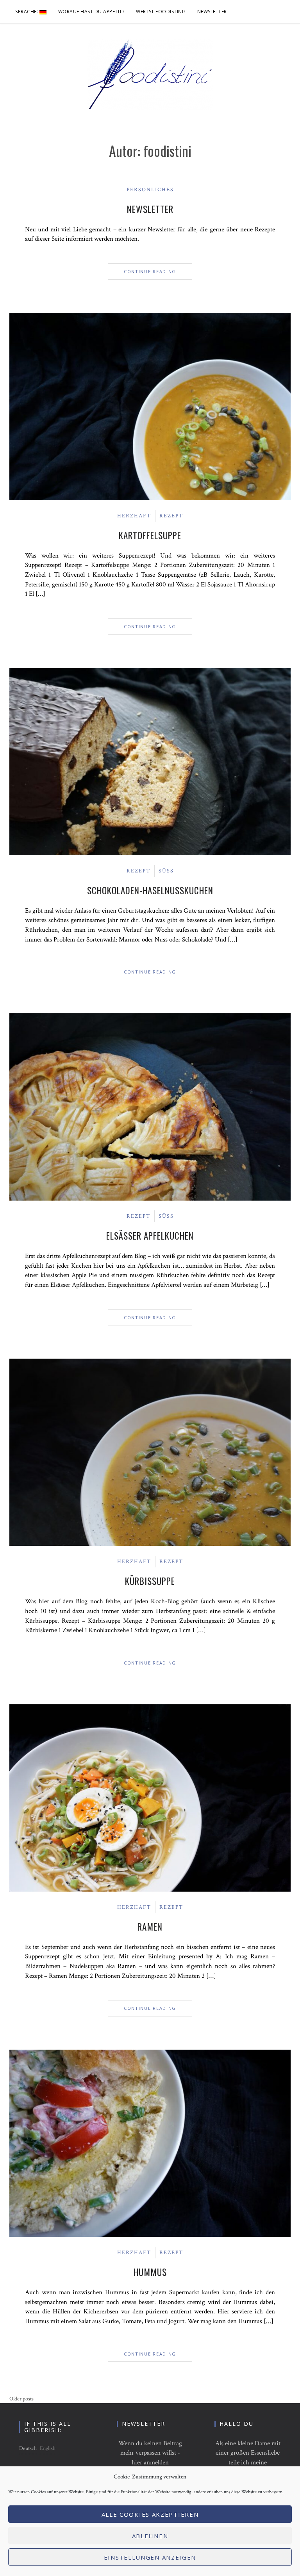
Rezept (171, 516)
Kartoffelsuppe (150, 535)
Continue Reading (150, 271)
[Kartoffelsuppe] (150, 406)
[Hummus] (150, 2143)
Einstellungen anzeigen (150, 2557)
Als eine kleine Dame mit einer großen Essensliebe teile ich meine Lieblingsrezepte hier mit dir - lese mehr (248, 2463)
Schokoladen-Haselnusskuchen (150, 890)
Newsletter (212, 12)
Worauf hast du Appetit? (91, 12)
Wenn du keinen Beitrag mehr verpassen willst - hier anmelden (150, 2453)
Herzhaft (134, 516)
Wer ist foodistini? (161, 12)
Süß (166, 871)
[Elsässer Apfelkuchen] (150, 1107)
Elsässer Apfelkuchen (150, 1236)
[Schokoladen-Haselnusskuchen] (150, 761)
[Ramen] (150, 1798)
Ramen (150, 1927)
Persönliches (150, 190)
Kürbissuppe (150, 1581)
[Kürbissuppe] (150, 1452)
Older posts (21, 2399)
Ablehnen (150, 2536)
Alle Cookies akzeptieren (150, 2514)
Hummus (150, 2272)
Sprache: (27, 12)
